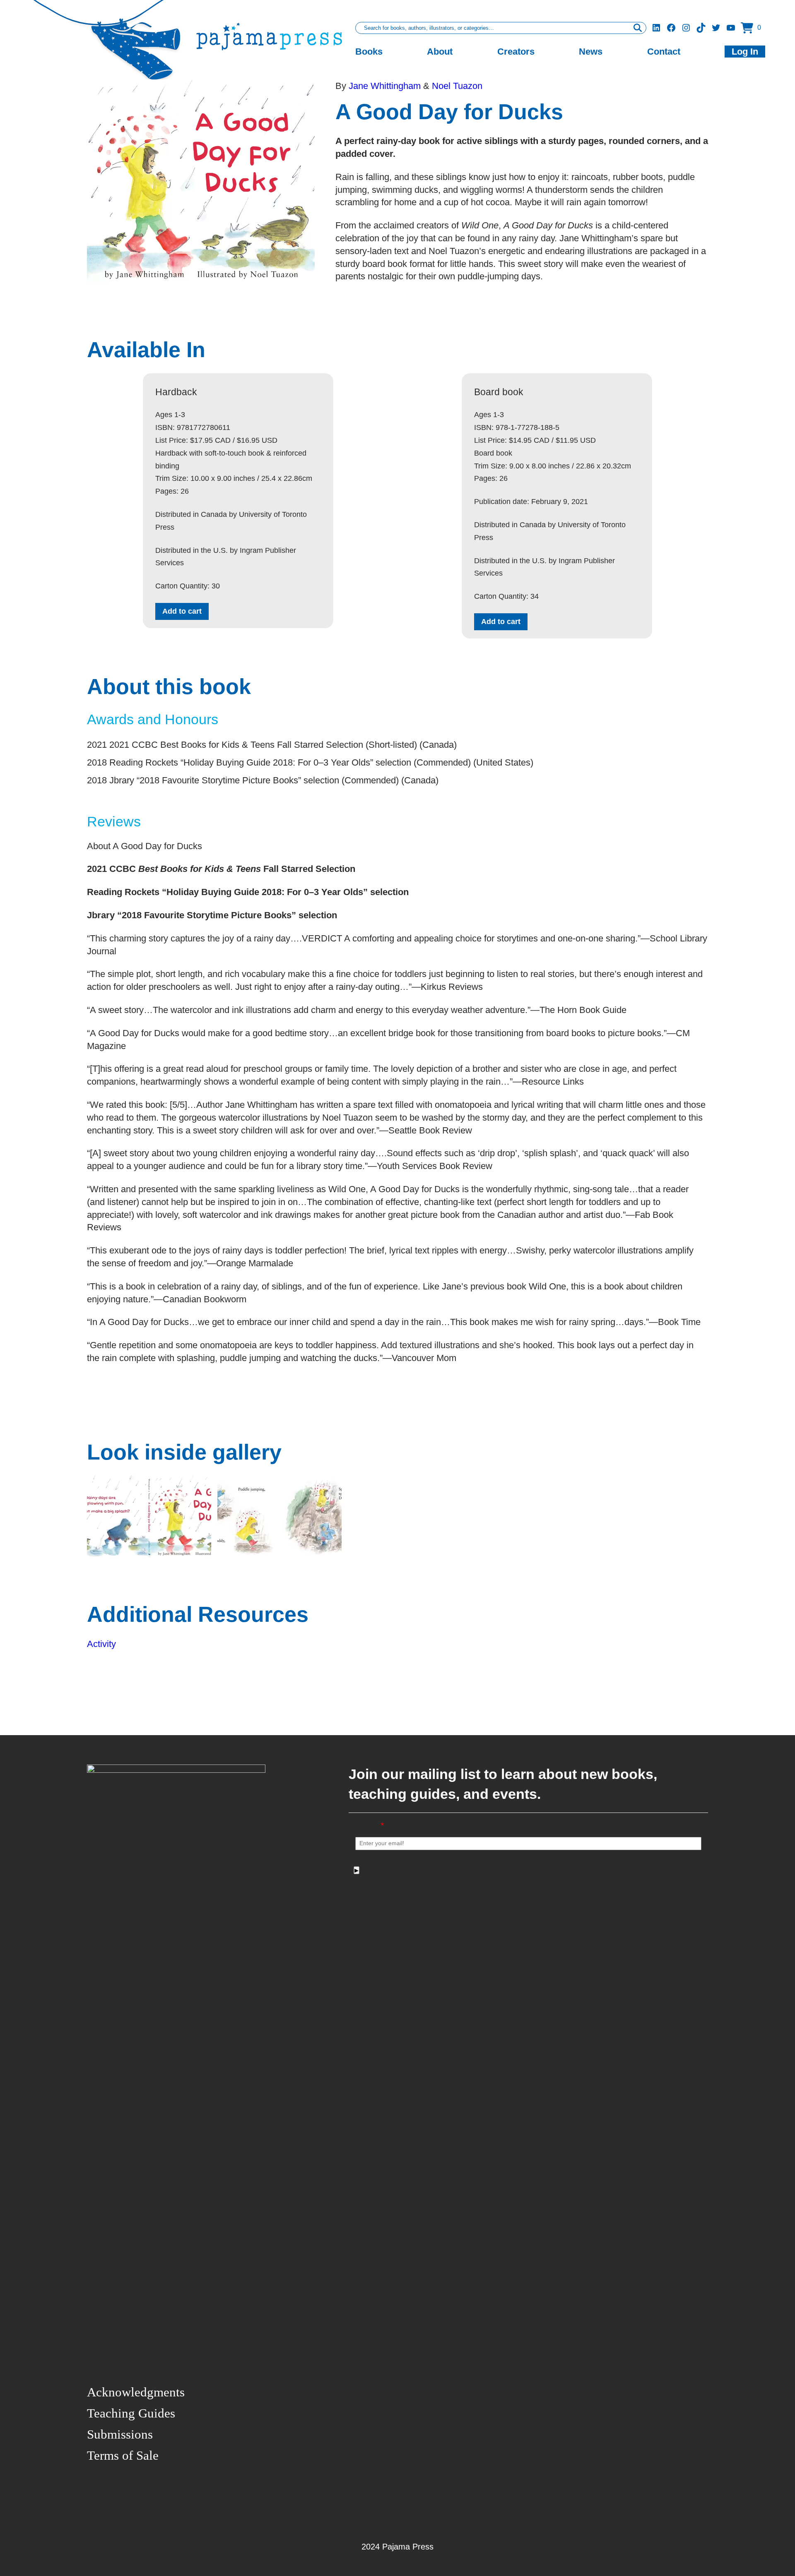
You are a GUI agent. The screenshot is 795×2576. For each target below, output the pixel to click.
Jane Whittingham (386, 86)
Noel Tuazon (457, 86)
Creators (516, 52)
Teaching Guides (131, 2413)
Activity (101, 1644)
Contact (664, 52)
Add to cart (182, 611)
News (591, 52)
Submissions (120, 2434)
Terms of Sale (123, 2455)
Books (369, 52)
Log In (745, 52)
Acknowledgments (136, 2392)
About (440, 52)
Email (370, 1826)
